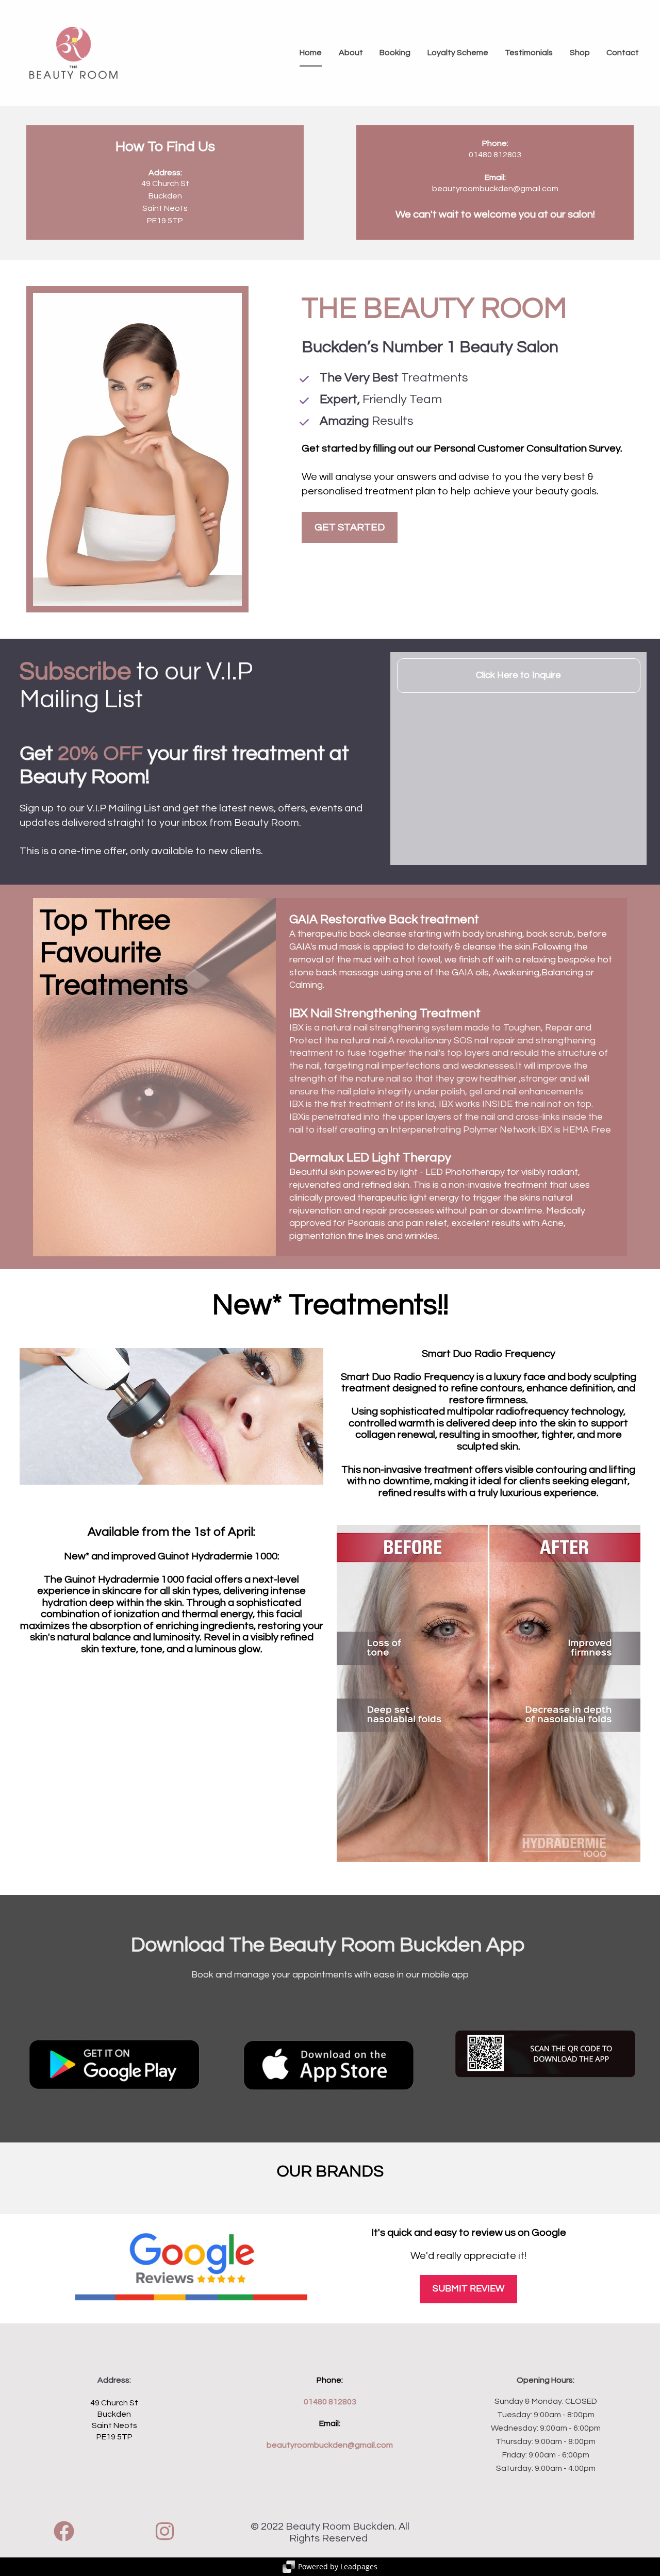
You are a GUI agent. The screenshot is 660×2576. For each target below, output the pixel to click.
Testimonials (529, 53)
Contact (623, 53)
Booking (395, 53)
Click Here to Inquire (518, 675)
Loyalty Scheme (458, 53)
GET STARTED (350, 527)
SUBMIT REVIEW (468, 2289)
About (351, 53)
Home (311, 53)
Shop (580, 53)
